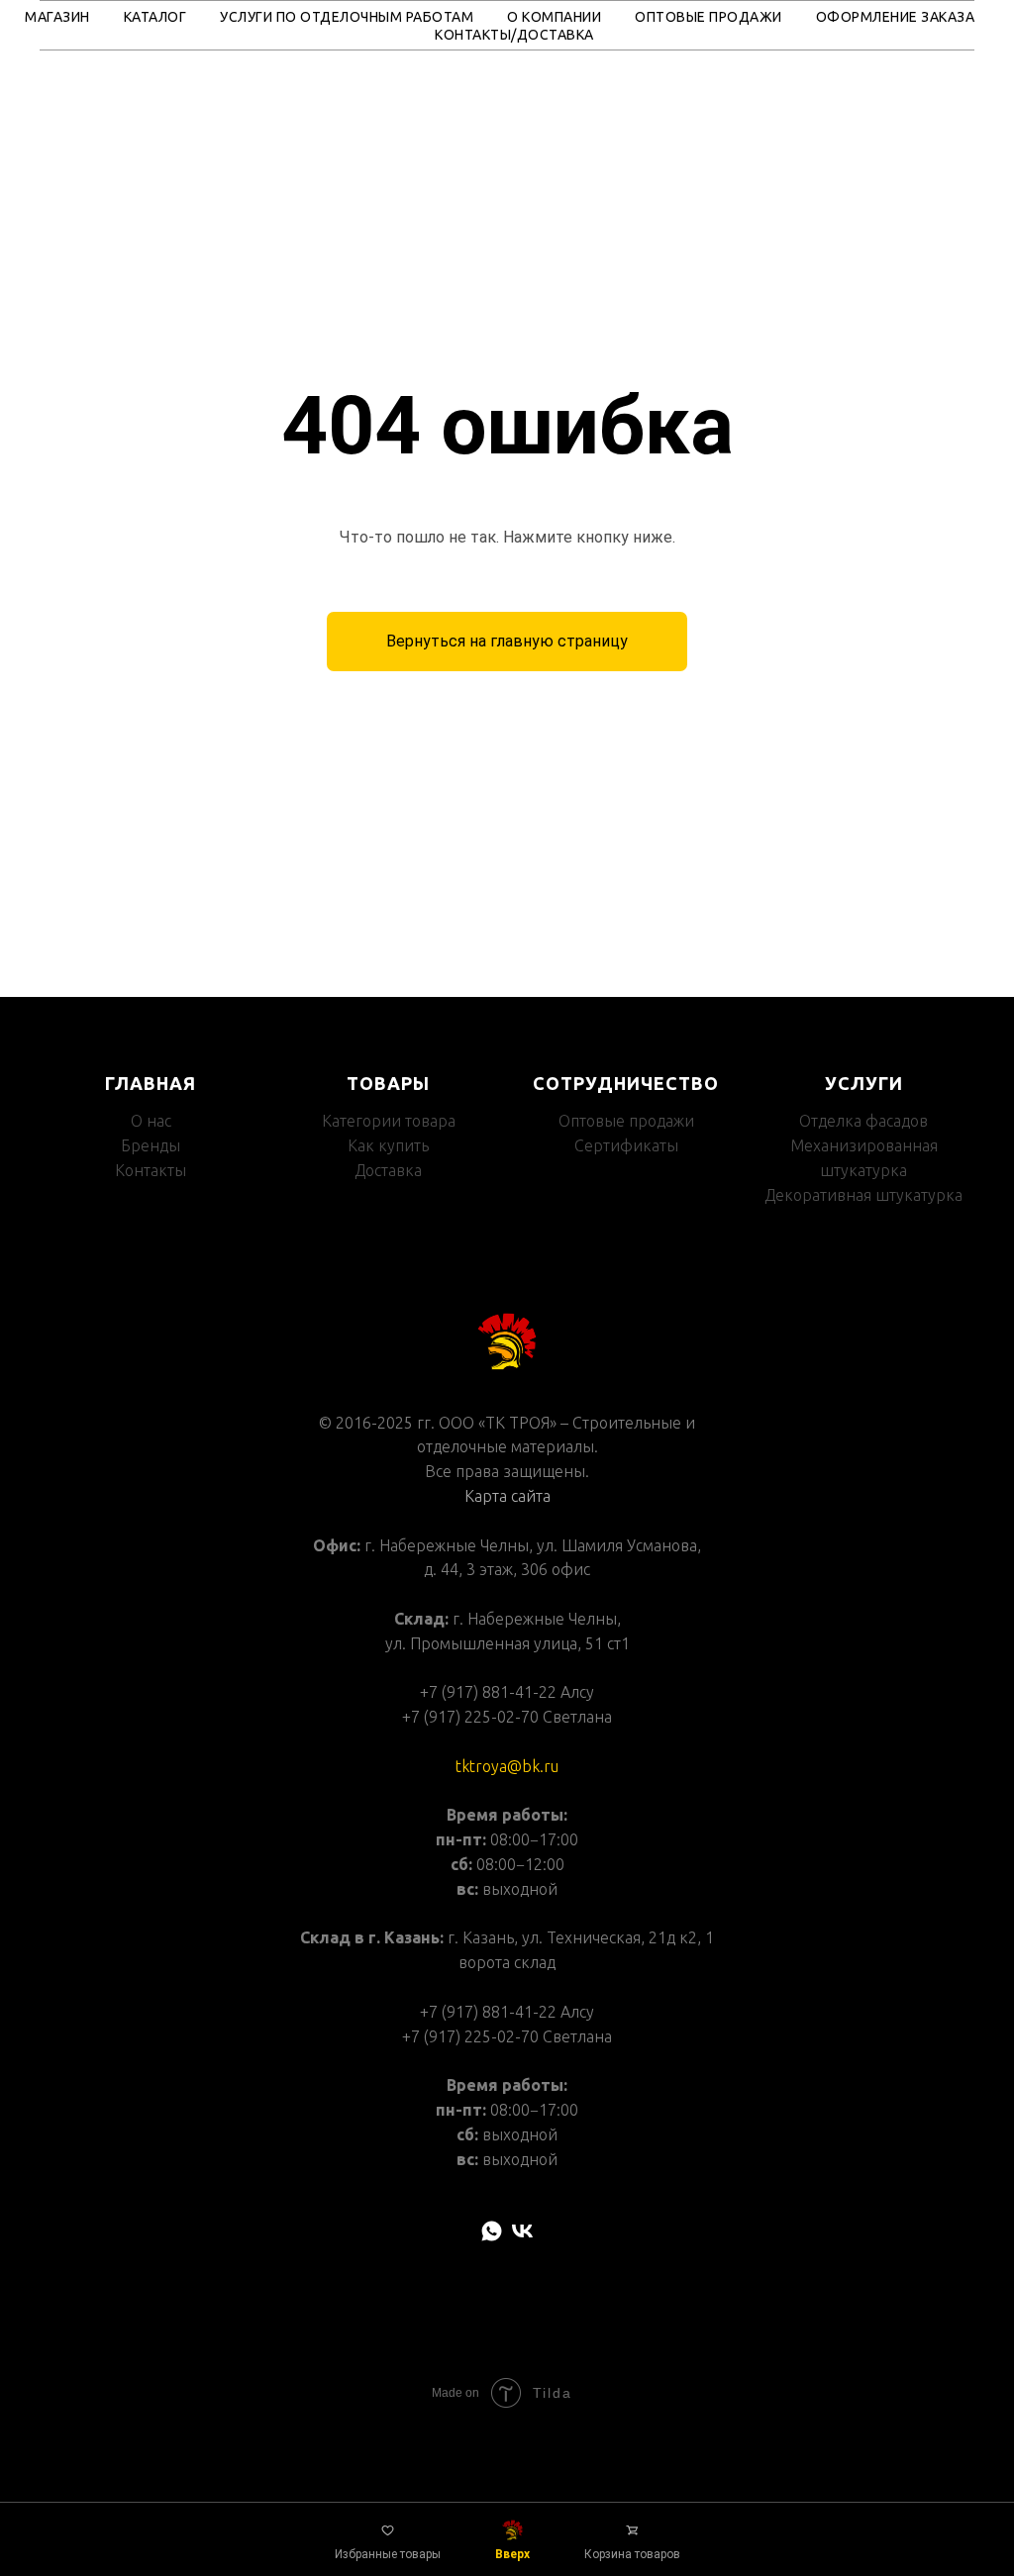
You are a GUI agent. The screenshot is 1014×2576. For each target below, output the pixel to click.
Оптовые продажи (709, 17)
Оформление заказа (896, 17)
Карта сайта (507, 2352)
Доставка (388, 2027)
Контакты (151, 2027)
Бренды (151, 2002)
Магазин (57, 17)
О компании (554, 17)
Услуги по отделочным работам (347, 17)
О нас (151, 1978)
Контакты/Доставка (514, 35)
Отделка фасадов (863, 1978)
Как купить (388, 2002)
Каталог (155, 17)
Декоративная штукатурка (863, 2051)
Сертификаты (626, 2002)
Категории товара (389, 1978)
